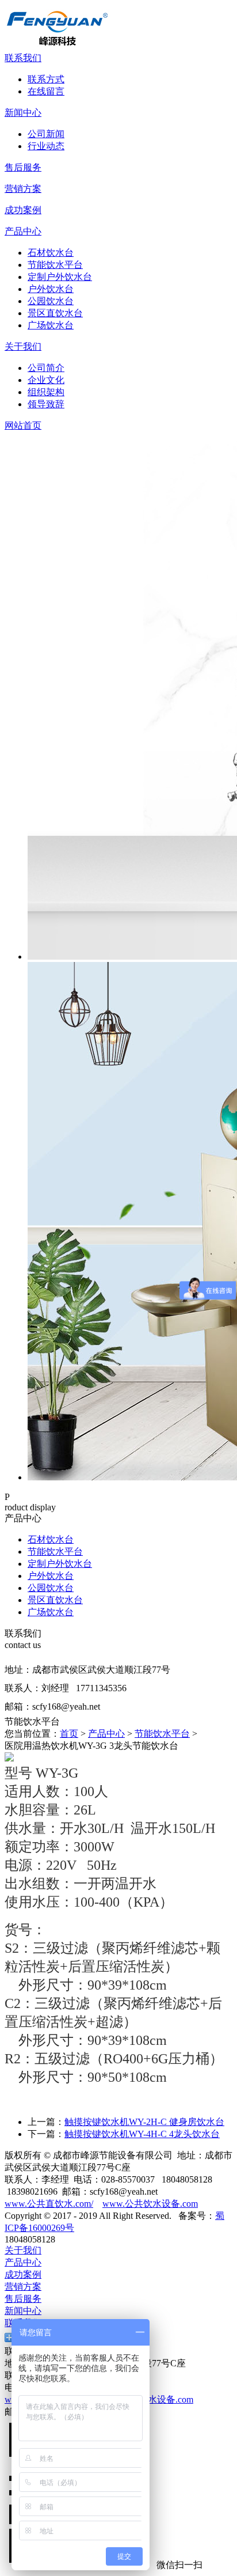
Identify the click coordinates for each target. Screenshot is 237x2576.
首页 (69, 1734)
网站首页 (23, 425)
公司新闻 (46, 134)
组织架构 (46, 392)
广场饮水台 (51, 325)
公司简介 (46, 368)
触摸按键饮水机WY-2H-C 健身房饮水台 (144, 2122)
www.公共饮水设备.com (150, 2204)
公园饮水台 (51, 301)
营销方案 (23, 189)
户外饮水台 (51, 289)
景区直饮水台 (55, 313)
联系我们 (23, 58)
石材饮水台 (51, 253)
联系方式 (46, 79)
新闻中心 (23, 113)
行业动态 (46, 146)
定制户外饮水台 (60, 277)
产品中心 (23, 231)
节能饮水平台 (55, 265)
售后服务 (23, 167)
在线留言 (46, 91)
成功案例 (23, 210)
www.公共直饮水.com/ (49, 2204)
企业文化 (46, 380)
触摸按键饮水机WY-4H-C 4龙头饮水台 (142, 2134)
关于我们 (23, 346)
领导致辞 (46, 404)
